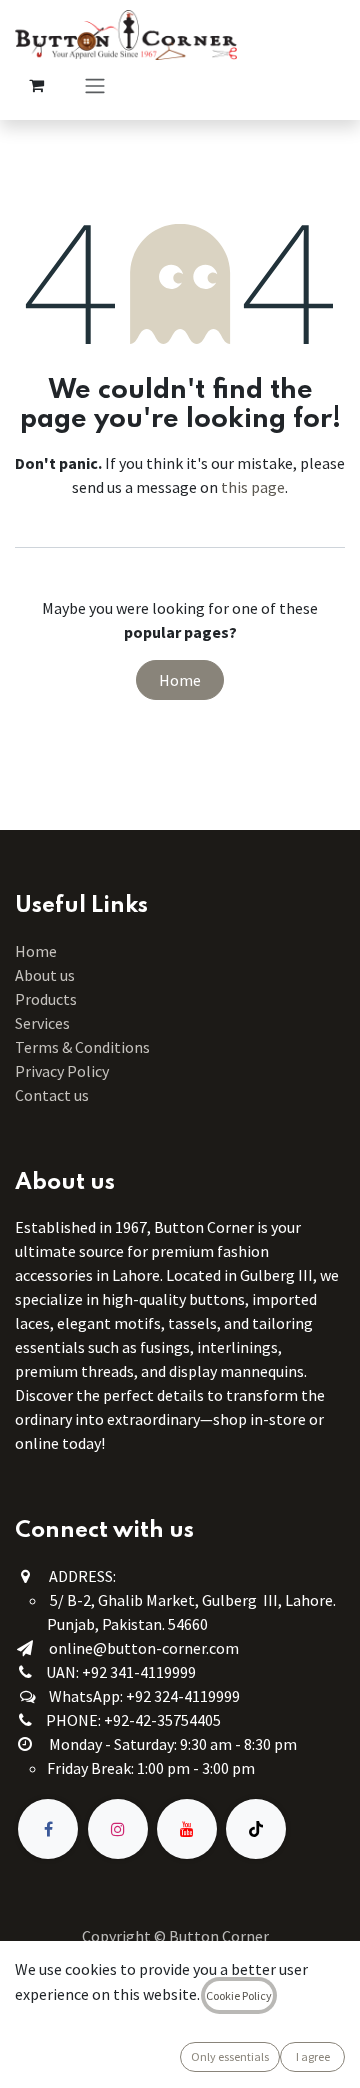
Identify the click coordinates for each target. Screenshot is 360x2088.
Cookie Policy (239, 1995)
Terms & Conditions (84, 1047)
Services (42, 1023)
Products (46, 999)
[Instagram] (118, 1829)
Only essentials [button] (230, 2056)
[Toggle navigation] (95, 85)
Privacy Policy (62, 1071)
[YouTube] (187, 1829)
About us (45, 975)
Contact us (52, 1095)
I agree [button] (313, 2056)
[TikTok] (256, 1829)
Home (180, 680)
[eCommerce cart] (36, 85)
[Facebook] (48, 1829)
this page (253, 487)
